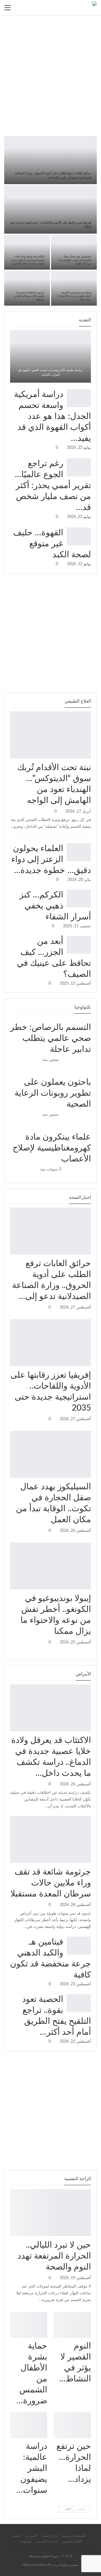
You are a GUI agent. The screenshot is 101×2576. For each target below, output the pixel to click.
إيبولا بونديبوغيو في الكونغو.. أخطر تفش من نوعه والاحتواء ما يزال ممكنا (74, 296)
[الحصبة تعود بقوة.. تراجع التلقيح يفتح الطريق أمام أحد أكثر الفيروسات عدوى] (79, 2003)
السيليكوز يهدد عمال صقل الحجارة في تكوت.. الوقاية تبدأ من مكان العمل (75, 260)
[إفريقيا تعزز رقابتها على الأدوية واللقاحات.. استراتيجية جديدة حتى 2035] (50, 209)
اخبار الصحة (89, 1254)
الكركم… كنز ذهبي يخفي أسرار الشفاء (55, 906)
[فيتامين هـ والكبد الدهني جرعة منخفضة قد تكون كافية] (79, 1946)
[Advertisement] (50, 70)
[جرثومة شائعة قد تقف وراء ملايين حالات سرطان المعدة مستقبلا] (27, 288)
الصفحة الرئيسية (74, 2536)
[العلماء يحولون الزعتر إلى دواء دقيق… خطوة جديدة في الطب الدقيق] (79, 852)
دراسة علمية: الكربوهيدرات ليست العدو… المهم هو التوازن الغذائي (50, 372)
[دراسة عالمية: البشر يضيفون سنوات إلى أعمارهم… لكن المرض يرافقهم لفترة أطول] (29, 2425)
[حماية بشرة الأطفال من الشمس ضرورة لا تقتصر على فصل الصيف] (29, 2325)
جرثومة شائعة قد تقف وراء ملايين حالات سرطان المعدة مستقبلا (29, 296)
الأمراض (89, 1731)
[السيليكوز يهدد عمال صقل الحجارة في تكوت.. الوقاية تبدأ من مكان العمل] (74, 252)
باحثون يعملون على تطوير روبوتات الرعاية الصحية (53, 1093)
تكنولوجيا (50, 1018)
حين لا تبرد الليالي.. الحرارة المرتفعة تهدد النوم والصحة (54, 2256)
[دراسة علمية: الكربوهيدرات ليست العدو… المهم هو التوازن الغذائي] (50, 356)
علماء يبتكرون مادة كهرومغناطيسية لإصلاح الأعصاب (52, 1148)
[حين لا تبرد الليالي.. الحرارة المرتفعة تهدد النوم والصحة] (50, 2213)
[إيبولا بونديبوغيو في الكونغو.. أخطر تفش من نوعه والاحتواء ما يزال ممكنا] (74, 288)
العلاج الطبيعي (89, 758)
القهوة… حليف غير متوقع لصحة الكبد (52, 544)
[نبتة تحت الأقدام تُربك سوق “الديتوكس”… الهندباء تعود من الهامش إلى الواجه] (50, 735)
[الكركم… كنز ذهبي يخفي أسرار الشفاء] (79, 899)
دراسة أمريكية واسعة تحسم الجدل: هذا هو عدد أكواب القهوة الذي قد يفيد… (52, 416)
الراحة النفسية (89, 2236)
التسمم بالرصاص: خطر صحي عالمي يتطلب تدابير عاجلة (50, 1038)
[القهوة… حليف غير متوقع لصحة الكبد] (79, 536)
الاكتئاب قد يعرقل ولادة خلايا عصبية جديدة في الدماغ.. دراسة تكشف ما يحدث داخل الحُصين (27, 260)
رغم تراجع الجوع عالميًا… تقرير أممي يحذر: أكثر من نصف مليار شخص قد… (53, 486)
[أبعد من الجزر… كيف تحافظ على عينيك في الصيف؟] (79, 945)
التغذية (16, 2536)
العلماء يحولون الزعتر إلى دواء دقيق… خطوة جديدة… (51, 860)
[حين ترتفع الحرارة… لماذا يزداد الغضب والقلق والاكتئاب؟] (72, 2425)
